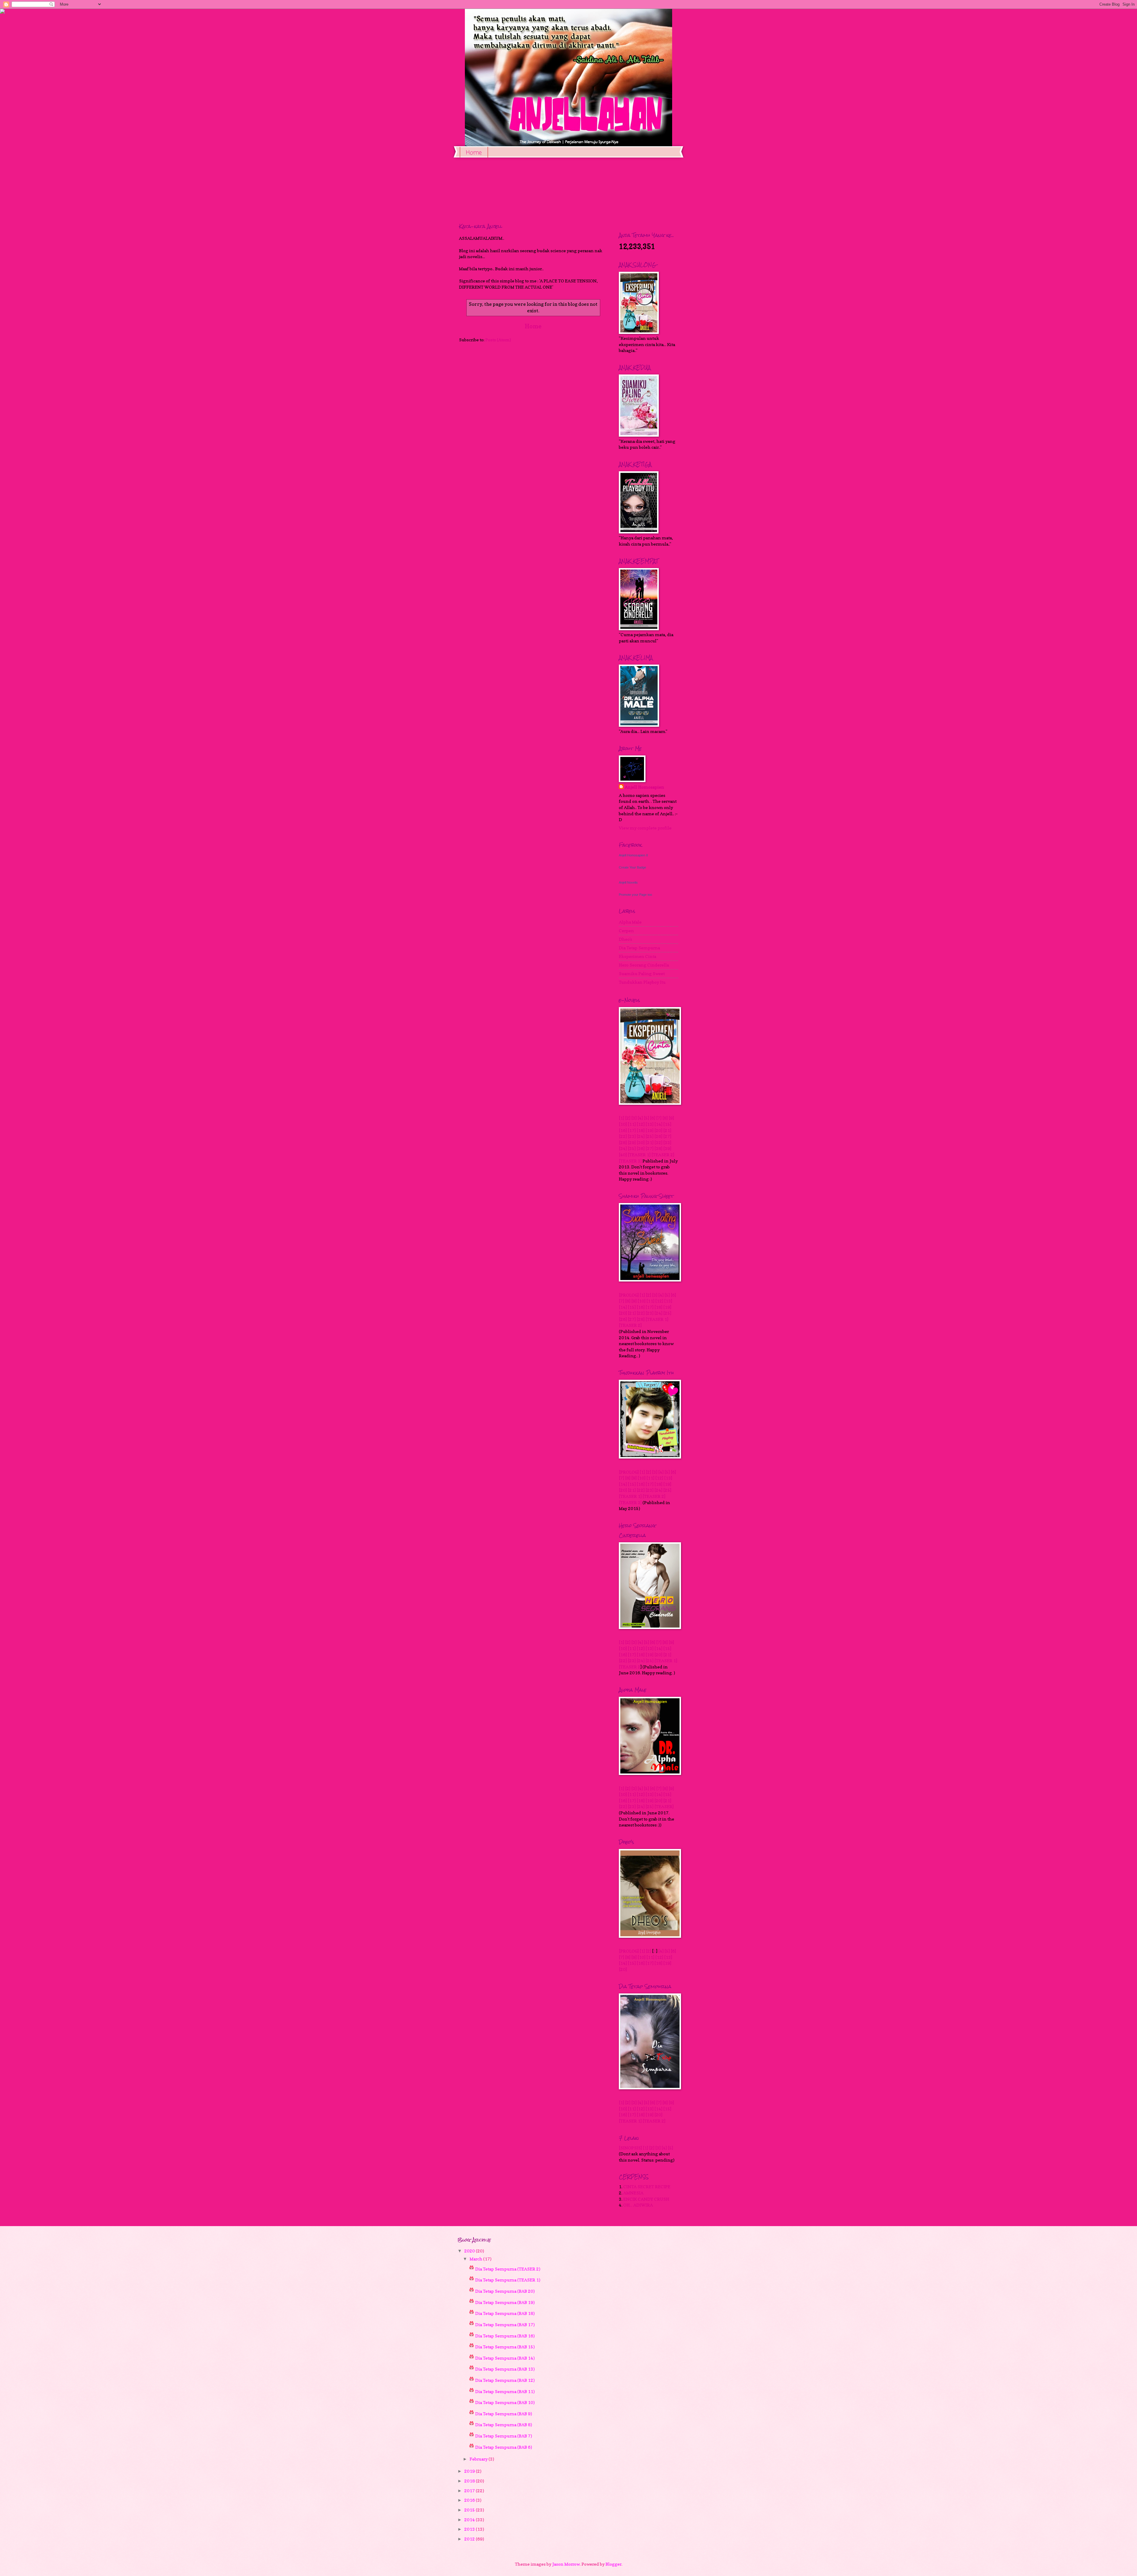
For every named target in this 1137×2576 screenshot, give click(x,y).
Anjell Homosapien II (633, 855)
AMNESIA (633, 2193)
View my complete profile (645, 828)
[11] (632, 1124)
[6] (653, 1118)
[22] (623, 1136)
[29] (632, 1143)
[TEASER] (664, 1806)
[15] (667, 1124)
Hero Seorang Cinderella (644, 965)
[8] (665, 1118)
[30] (641, 1143)
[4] (640, 1118)
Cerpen (626, 931)
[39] (667, 1148)
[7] (659, 1118)
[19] (649, 1130)
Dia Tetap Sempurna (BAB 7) (504, 2436)
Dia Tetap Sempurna (639, 948)
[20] (658, 1130)
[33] (667, 1143)
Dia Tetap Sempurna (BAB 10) (505, 2402)
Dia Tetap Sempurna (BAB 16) (505, 2336)
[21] (667, 1130)
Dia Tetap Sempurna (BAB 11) (505, 2391)
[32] (658, 1143)
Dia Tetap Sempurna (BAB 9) (504, 2414)
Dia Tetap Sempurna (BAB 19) (505, 2302)
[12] (641, 1124)
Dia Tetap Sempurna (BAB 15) (505, 2347)
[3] (634, 1118)
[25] (649, 1136)
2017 (470, 2491)
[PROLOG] (629, 1295)
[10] (623, 1124)
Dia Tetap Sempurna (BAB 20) (505, 2291)
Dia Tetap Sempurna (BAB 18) (505, 2313)
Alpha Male (630, 922)
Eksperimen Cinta (637, 956)
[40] (623, 1155)
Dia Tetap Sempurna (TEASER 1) (508, 2280)
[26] (658, 1136)
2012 (470, 2539)
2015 (470, 2510)
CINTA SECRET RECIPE (647, 2187)
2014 (470, 2520)
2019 (470, 2471)
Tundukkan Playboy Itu (642, 982)
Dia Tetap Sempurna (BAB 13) (505, 2369)
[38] (658, 1148)
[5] (646, 1118)
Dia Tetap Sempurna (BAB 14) (505, 2358)
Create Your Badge (632, 867)
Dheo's (625, 939)
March (476, 2259)
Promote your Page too (635, 895)
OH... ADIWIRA (638, 2205)
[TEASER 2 (630, 1667)
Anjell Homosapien (644, 787)
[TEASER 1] (639, 1155)
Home (474, 153)
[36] (641, 1148)
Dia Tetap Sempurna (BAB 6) (504, 2447)
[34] (623, 1148)
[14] (658, 1124)
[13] (649, 1124)
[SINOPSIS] (630, 2148)
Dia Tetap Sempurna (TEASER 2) (508, 2269)
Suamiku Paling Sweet (642, 973)
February (479, 2459)
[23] (632, 1136)
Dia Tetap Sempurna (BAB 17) (505, 2325)
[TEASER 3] (630, 1161)
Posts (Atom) (498, 340)
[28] (623, 1143)
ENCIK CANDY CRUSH (646, 2199)
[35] (632, 1148)
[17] (632, 1130)
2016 (470, 2500)
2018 (470, 2481)
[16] (623, 1130)
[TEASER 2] (663, 1155)
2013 (470, 2529)
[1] (622, 1118)
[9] (671, 1118)
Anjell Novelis (628, 882)
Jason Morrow (566, 2564)
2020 (470, 2251)
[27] (667, 1136)
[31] (649, 1143)
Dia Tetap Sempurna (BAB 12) (505, 2380)
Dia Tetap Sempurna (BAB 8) (504, 2425)
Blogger (614, 2564)
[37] (649, 1148)
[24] (641, 1136)
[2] (628, 1118)
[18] (641, 1130)
